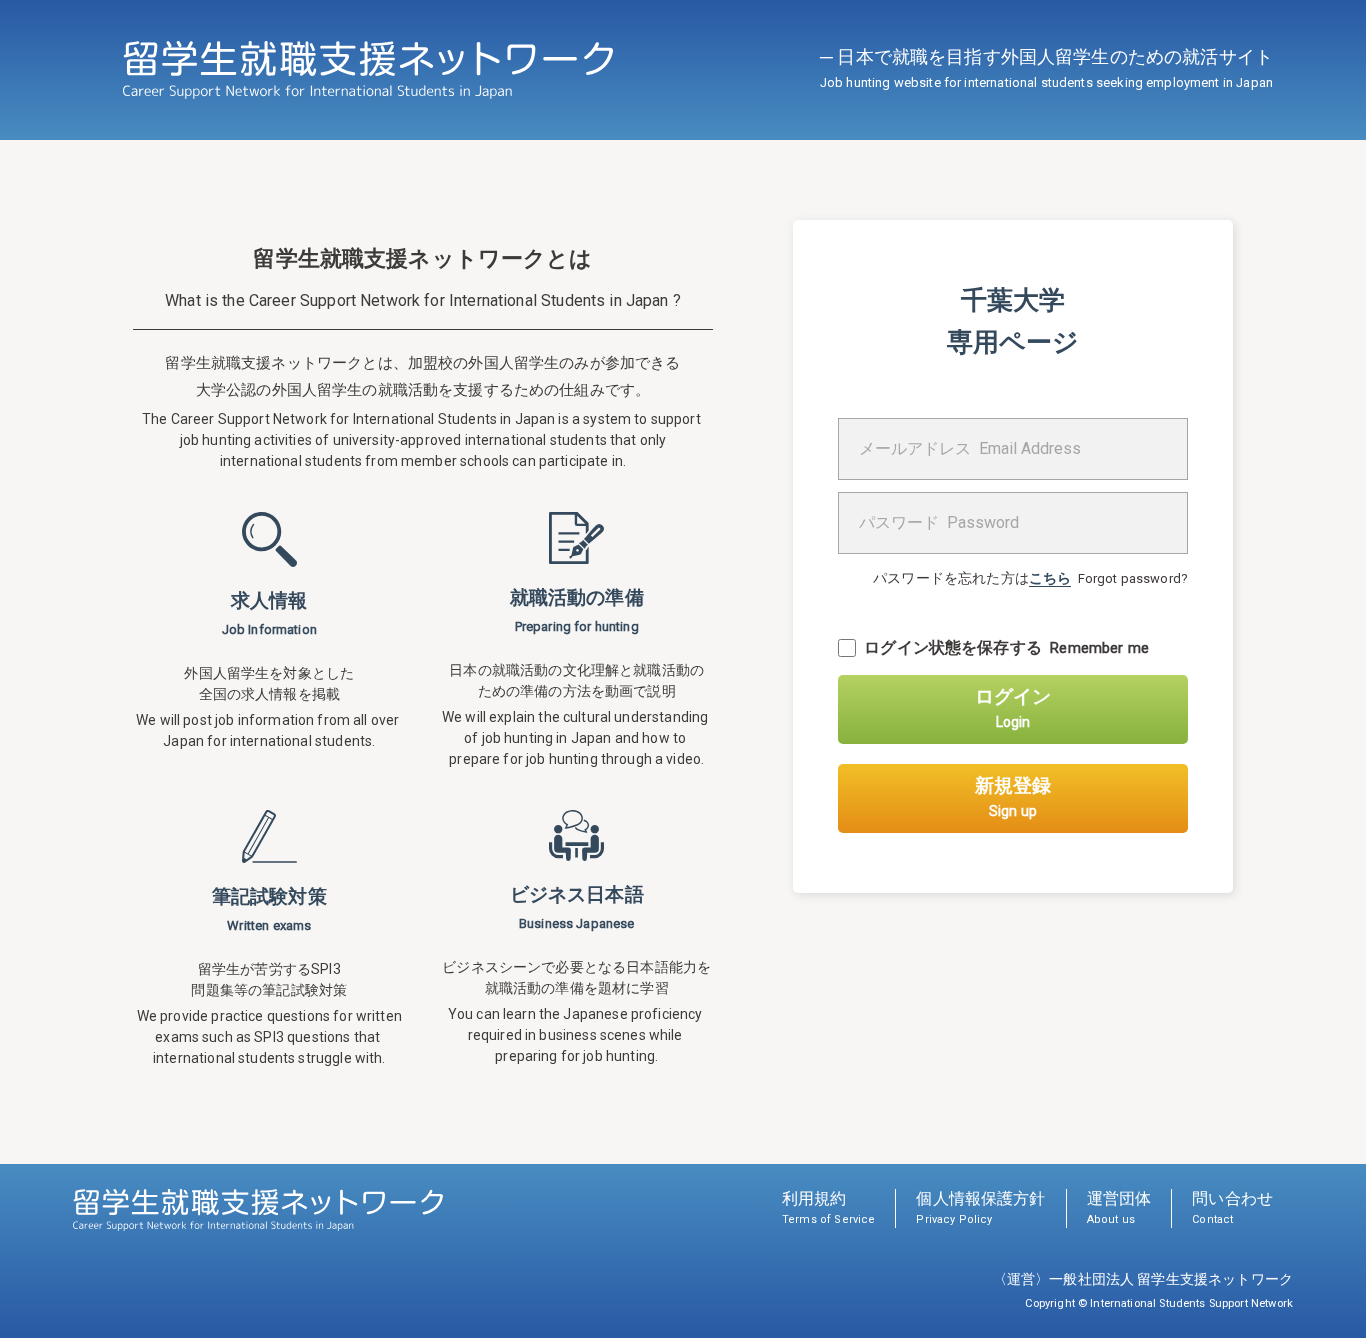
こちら (1050, 578)
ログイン (1013, 707)
